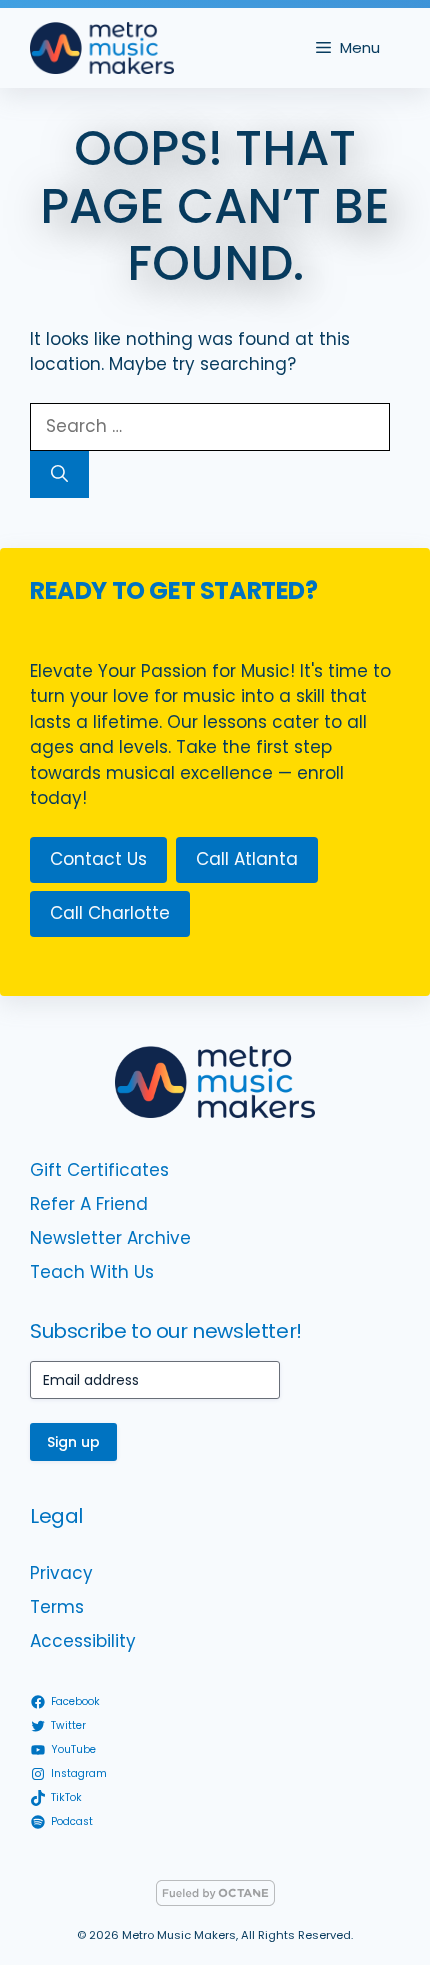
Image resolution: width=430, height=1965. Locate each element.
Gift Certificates (99, 1170)
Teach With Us (92, 1272)
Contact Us (98, 859)
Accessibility (83, 1641)
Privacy (61, 1573)
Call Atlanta (247, 859)
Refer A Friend (89, 1204)
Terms (57, 1607)
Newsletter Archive (110, 1238)
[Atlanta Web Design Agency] (215, 1900)
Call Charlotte (110, 913)
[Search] (59, 475)
